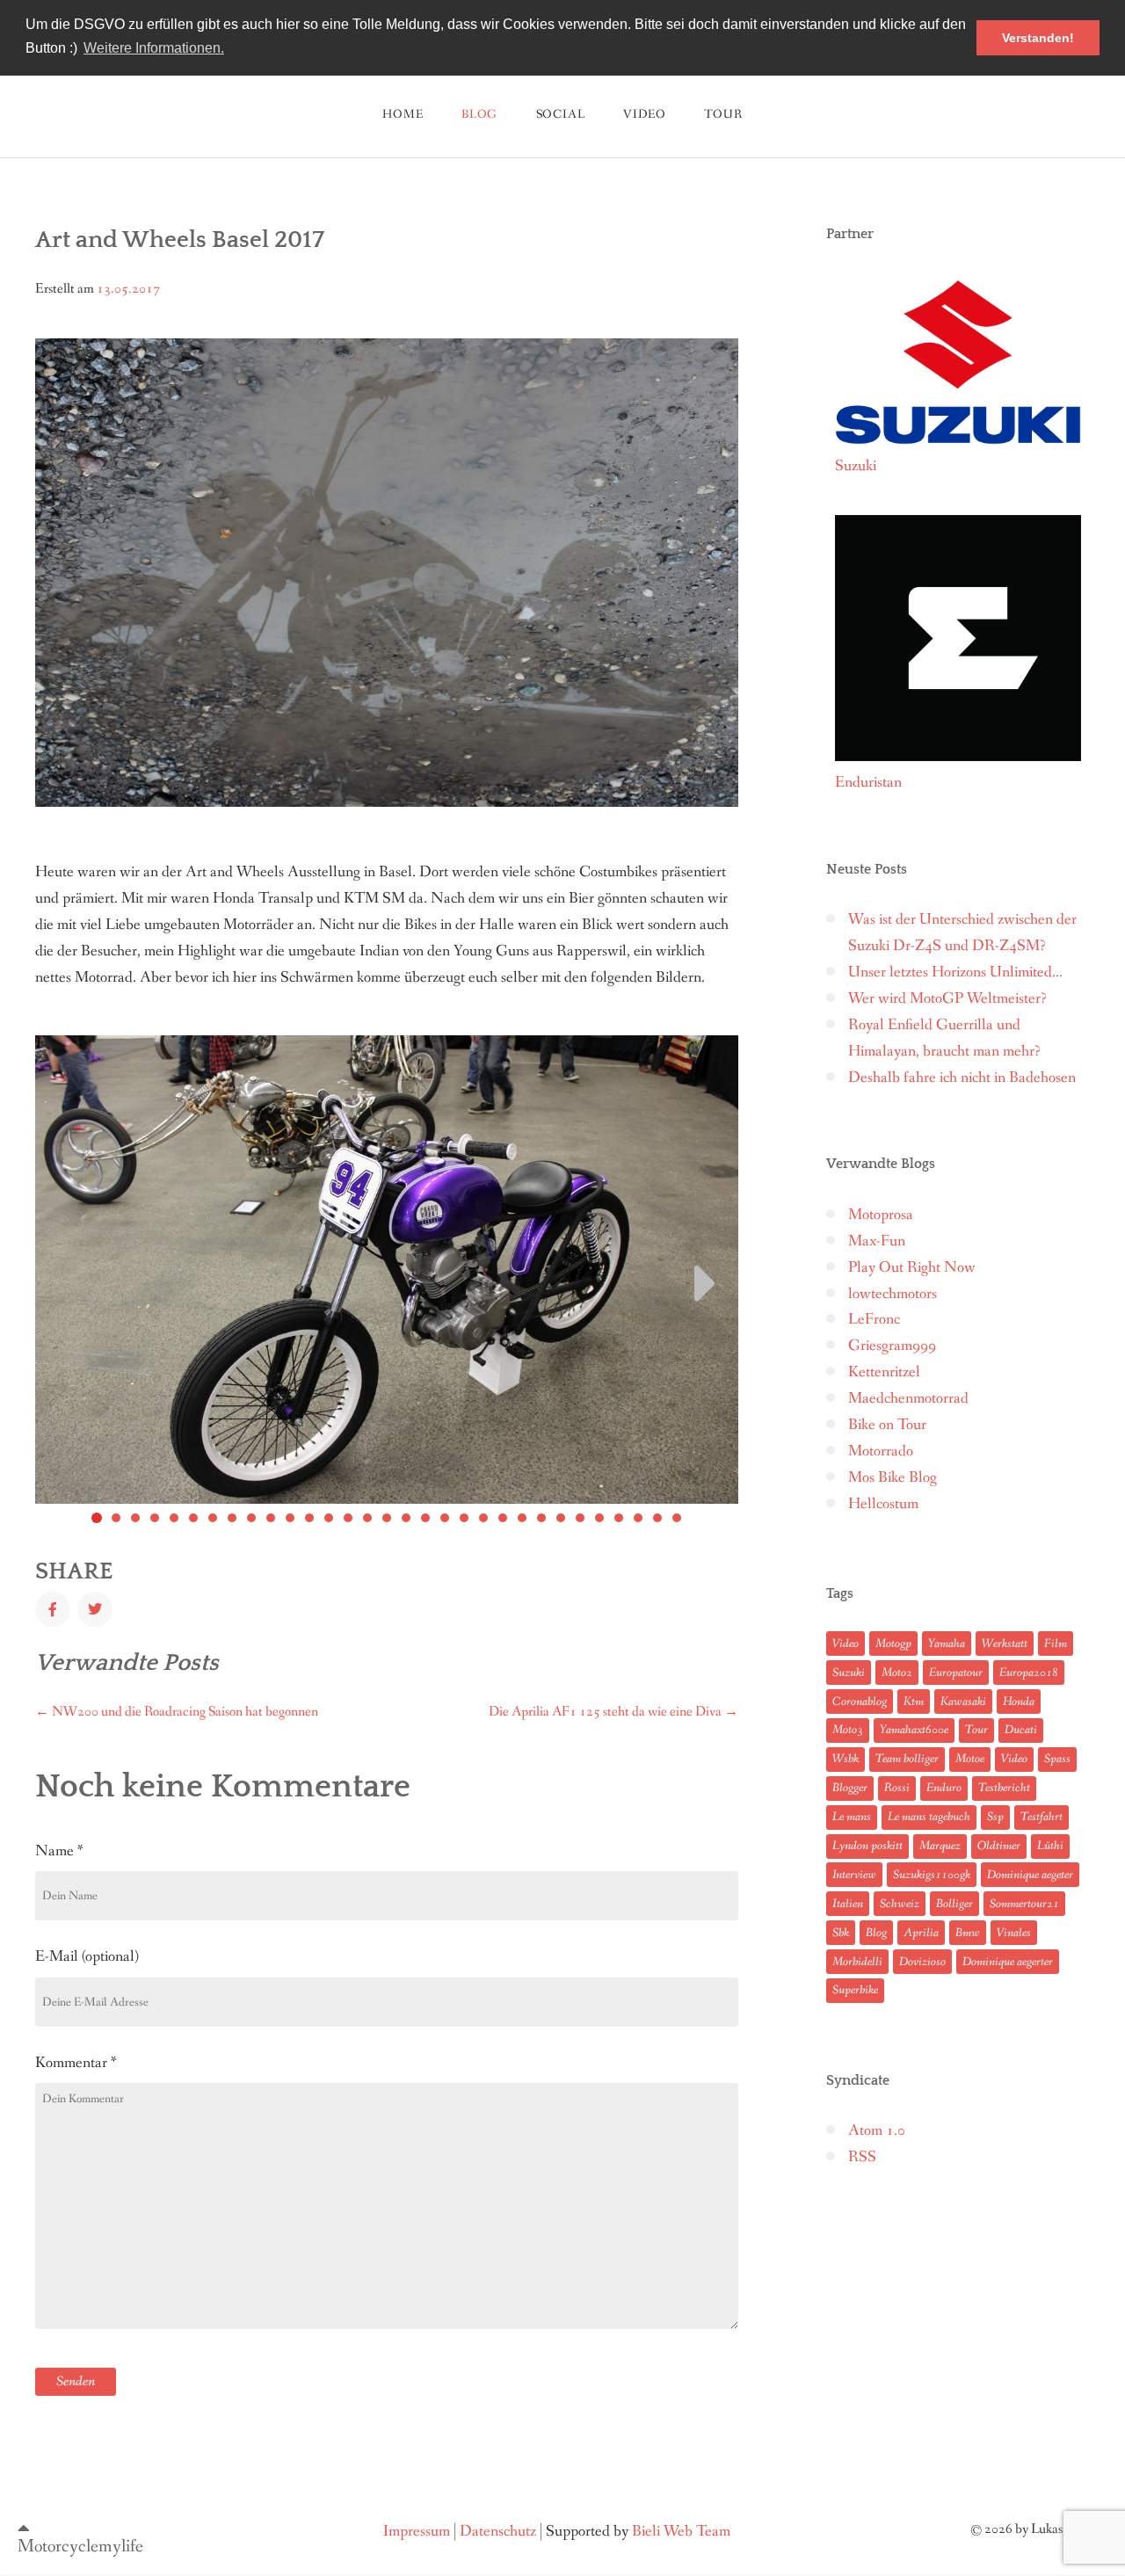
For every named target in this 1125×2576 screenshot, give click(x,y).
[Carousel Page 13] (329, 1518)
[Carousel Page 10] (271, 1518)
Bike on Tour (887, 1425)
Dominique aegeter (1030, 1875)
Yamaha (947, 1644)
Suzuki (849, 1673)
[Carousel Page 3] (135, 1518)
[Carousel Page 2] (116, 1518)
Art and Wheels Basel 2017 (180, 240)
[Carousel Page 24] (541, 1518)
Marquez (940, 1846)
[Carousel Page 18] (425, 1518)
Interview (854, 1875)
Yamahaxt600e (914, 1730)
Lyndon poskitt (867, 1846)
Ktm (914, 1702)
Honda (1019, 1702)
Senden (76, 2381)
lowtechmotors (893, 1294)
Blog (876, 1933)
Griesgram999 (892, 1346)
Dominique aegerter (1008, 1962)
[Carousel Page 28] (619, 1518)
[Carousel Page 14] (348, 1518)
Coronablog (860, 1702)
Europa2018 (1029, 1673)
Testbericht (1004, 1788)
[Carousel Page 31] (677, 1518)
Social (561, 114)
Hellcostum (883, 1504)
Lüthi (1050, 1846)
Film (1056, 1644)
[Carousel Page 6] (193, 1518)
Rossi (897, 1788)
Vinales (1014, 1933)
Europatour (956, 1673)
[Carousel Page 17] (406, 1518)
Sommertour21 (1024, 1904)
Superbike (855, 1990)
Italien (848, 1904)
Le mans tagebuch (929, 1817)
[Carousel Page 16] (387, 1518)
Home (403, 114)
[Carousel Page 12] (309, 1518)
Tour (976, 1730)
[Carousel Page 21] (483, 1518)
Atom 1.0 (877, 2131)
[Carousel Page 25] (561, 1518)
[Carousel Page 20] (464, 1518)
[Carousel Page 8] (232, 1518)
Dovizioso (922, 1962)
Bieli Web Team (681, 2532)
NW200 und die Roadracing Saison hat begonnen (177, 1712)
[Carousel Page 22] (503, 1518)
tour (723, 114)
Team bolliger (907, 1759)
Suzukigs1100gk (932, 1875)
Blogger (850, 1788)
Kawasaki (963, 1702)
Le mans (852, 1817)
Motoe (970, 1759)
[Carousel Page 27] (599, 1518)
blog (479, 114)
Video (645, 114)
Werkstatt (1005, 1644)
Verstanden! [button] (1038, 38)
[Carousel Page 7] (213, 1518)
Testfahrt (1042, 1817)
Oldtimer (999, 1846)
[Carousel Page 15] (367, 1518)
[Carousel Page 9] (251, 1518)
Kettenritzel (884, 1372)
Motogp (893, 1644)
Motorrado (881, 1451)
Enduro (944, 1788)
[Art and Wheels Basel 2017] (53, 1609)
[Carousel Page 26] (580, 1518)
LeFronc (874, 1320)
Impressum (417, 2532)
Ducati (1021, 1730)
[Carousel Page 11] (290, 1518)
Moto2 (897, 1673)
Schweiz (900, 1904)
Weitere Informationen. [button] (154, 48)
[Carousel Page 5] (174, 1518)
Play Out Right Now (912, 1268)
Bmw (968, 1933)
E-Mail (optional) (87, 1956)
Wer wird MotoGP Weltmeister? (947, 999)
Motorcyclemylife (80, 2547)
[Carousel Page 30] (657, 1518)
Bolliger (954, 1904)
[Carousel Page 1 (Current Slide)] (97, 1518)
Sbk (841, 1933)
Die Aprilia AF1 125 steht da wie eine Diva (613, 1712)
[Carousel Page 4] (155, 1518)
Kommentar (76, 2063)
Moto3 (848, 1730)
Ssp (995, 1817)
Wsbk (846, 1759)
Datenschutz (498, 2532)
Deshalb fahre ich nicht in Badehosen (962, 1078)
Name (59, 1851)
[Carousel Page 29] (638, 1518)
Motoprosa (881, 1215)
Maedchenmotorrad (908, 1399)
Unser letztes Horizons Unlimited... (955, 972)
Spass (1057, 1759)
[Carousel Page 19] (445, 1518)
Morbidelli (857, 1962)
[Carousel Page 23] (522, 1518)
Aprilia (921, 1933)
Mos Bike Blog (893, 1478)
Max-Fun (877, 1241)
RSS (862, 2157)
